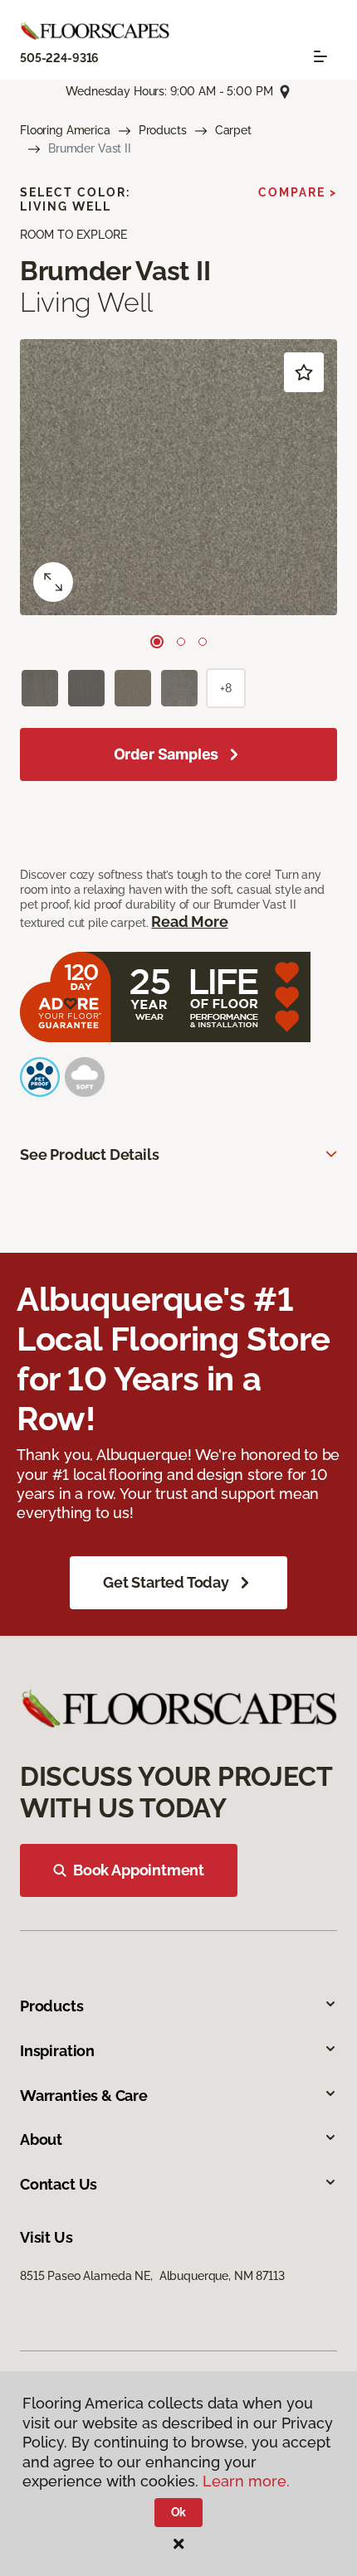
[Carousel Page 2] (181, 642)
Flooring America (65, 130)
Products (163, 130)
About (41, 2139)
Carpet (233, 130)
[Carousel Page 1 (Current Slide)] (157, 642)
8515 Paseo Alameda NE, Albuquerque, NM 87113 (152, 2276)
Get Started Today (166, 1582)
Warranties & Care (84, 2096)
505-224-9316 (59, 58)
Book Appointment (139, 1870)
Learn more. (246, 2481)
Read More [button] (189, 922)
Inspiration (57, 2051)
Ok (179, 2512)
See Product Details (90, 1155)
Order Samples (166, 754)
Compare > (298, 192)
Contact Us (59, 2184)
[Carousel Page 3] (203, 642)
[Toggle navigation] (320, 56)
